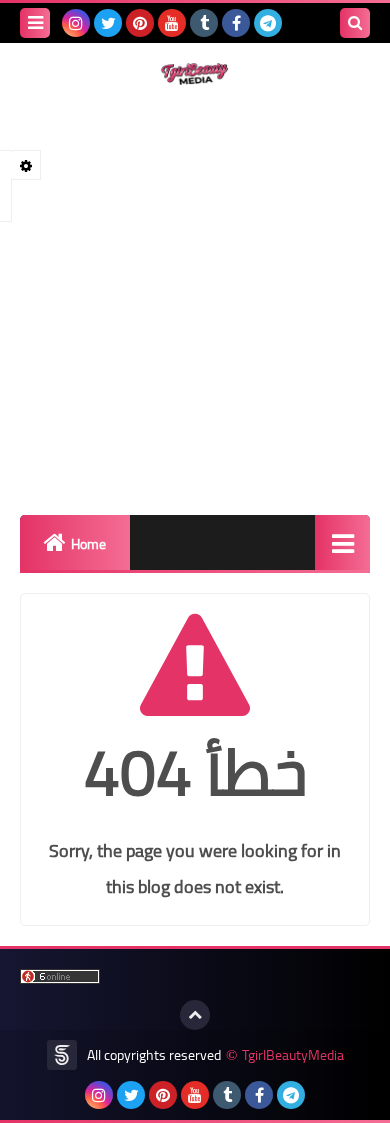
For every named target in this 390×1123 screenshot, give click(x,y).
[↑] (195, 1015)
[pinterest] (140, 23)
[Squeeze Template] (62, 1055)
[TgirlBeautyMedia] (195, 74)
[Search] (355, 23)
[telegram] (268, 23)
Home (88, 544)
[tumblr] (204, 23)
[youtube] (172, 23)
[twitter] (108, 23)
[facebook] (236, 23)
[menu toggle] (35, 23)
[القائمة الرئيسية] (342, 542)
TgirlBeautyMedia (293, 1055)
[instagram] (76, 23)
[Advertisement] (195, 300)
